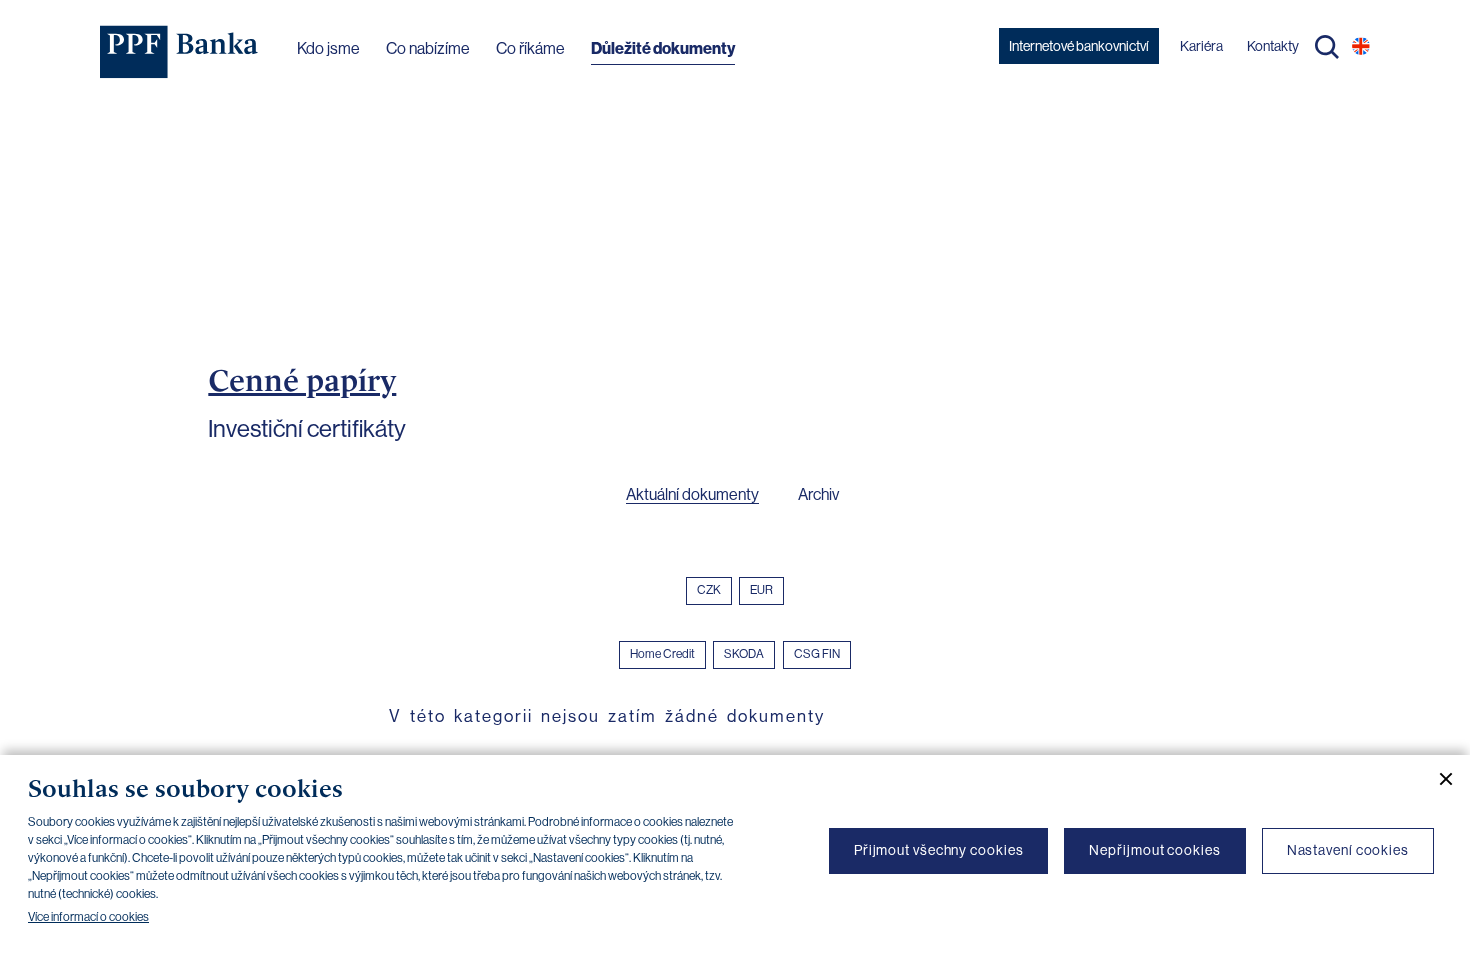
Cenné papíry (302, 380)
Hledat (1327, 47)
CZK (709, 590)
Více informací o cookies (88, 917)
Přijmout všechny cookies (939, 850)
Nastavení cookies (1348, 850)
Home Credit (662, 654)
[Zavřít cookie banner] (1438, 779)
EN (1361, 46)
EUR (761, 590)
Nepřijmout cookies (1154, 850)
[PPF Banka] (179, 52)
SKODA (744, 654)
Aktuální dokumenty (692, 494)
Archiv (818, 494)
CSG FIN (817, 654)
